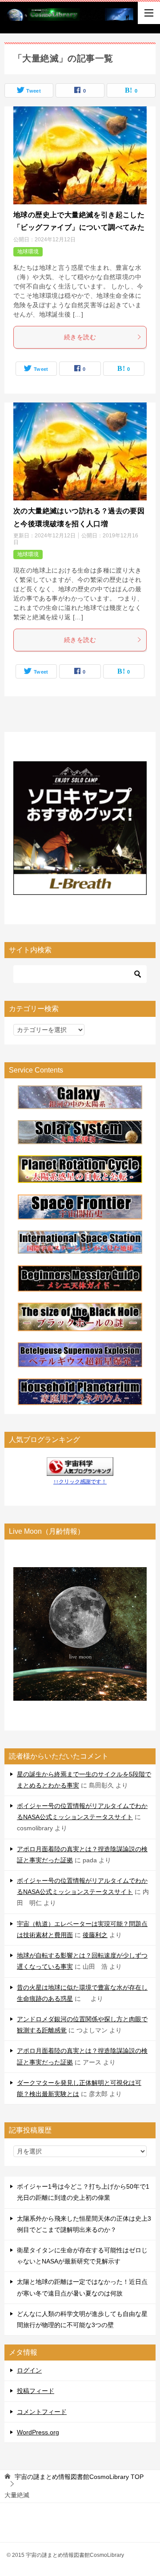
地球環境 (28, 252)
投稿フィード (36, 2391)
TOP (79, 2477)
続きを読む (80, 337)
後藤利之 (95, 1935)
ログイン (29, 2370)
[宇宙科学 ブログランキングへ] (80, 1470)
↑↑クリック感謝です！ (80, 1482)
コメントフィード (42, 2412)
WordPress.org (38, 2432)
